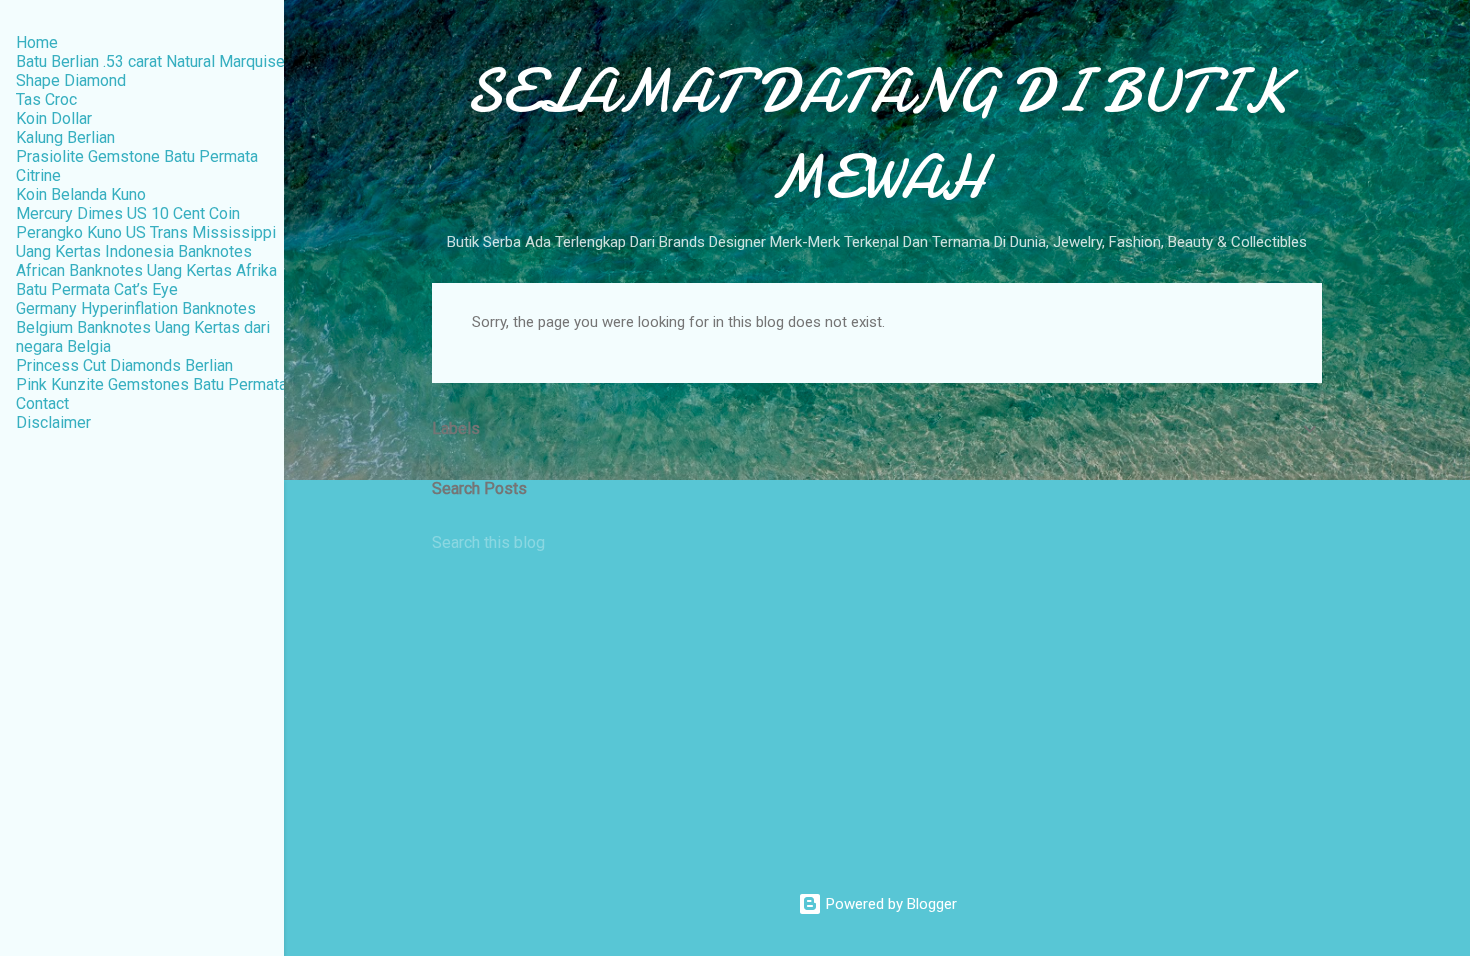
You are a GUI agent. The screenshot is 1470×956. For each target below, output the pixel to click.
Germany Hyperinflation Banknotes (136, 308)
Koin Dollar (54, 118)
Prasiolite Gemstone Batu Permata (137, 156)
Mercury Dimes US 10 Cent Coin (128, 213)
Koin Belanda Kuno (81, 194)
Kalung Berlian (65, 137)
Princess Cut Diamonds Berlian (124, 365)
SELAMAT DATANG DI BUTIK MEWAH (877, 134)
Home (37, 42)
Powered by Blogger (889, 904)
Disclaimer (53, 422)
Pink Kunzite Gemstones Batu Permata (151, 384)
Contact (42, 403)
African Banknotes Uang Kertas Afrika (146, 270)
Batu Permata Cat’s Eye (97, 289)
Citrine (38, 175)
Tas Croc (46, 99)
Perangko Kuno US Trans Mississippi (146, 232)
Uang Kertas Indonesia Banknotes (134, 251)
